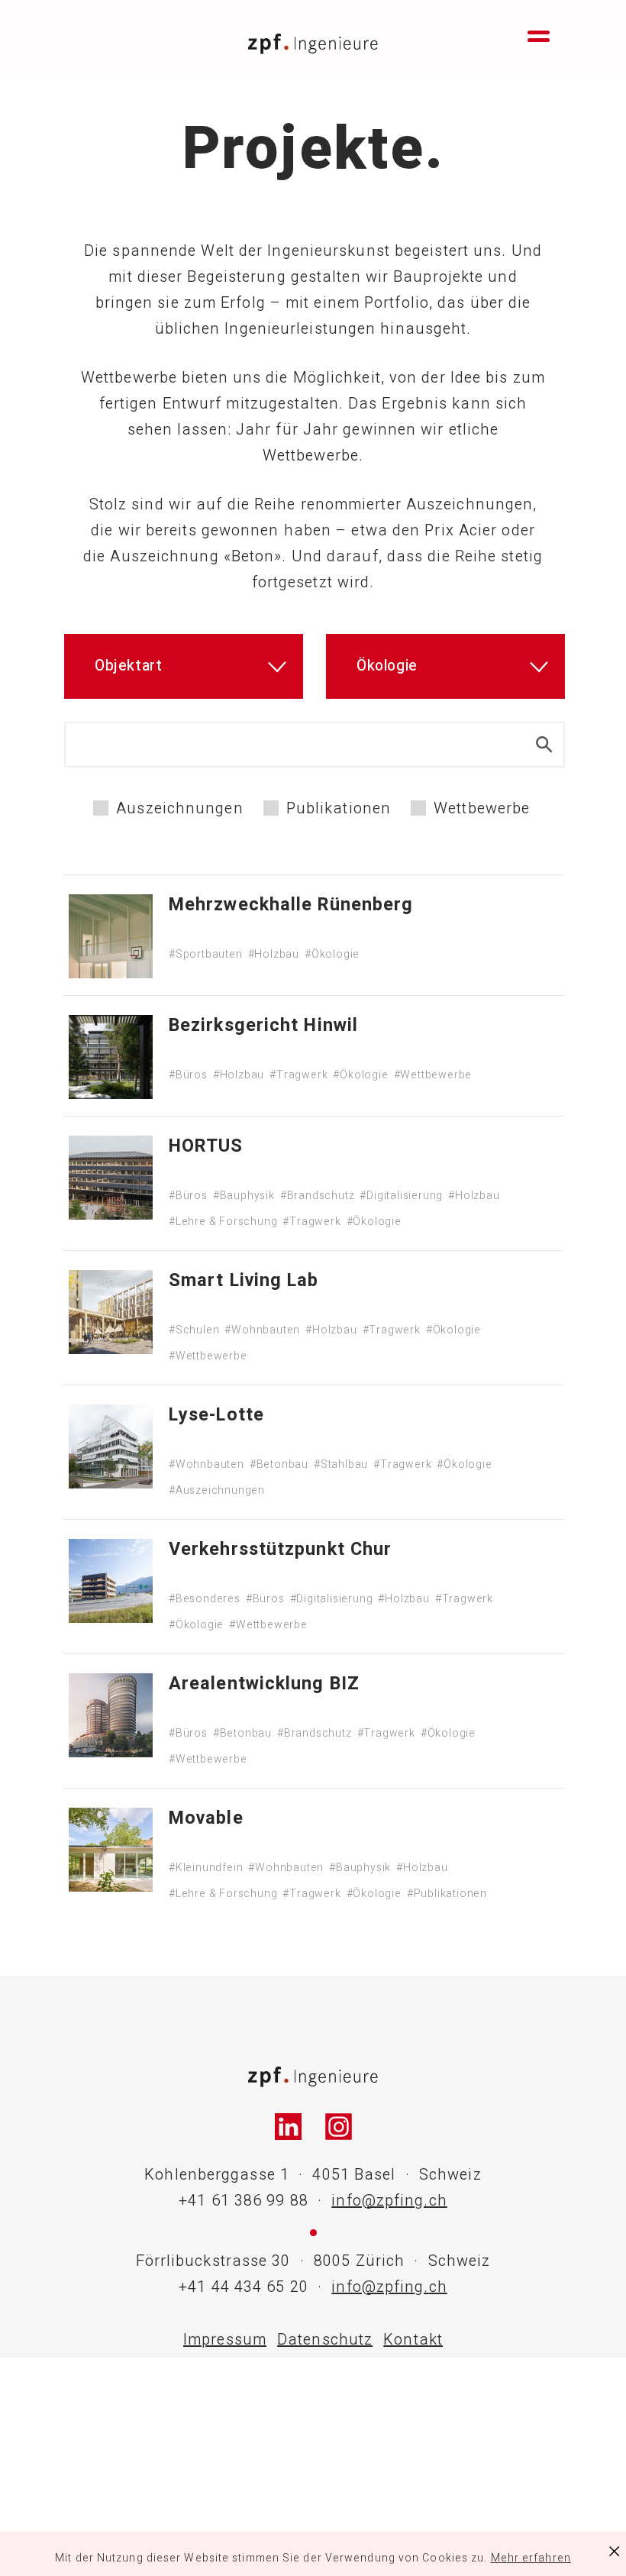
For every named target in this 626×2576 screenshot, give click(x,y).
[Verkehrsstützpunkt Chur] (111, 1581)
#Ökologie (332, 954)
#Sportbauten (206, 954)
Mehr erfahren (531, 2558)
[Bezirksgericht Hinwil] (111, 1057)
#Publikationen (447, 1894)
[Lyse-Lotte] (111, 1446)
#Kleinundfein (206, 1868)
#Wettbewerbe (433, 1075)
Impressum (225, 2340)
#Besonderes (205, 1599)
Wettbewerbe (482, 809)
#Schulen (194, 1330)
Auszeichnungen (179, 809)
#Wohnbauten (262, 1330)
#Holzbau (274, 954)
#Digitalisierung (401, 1196)
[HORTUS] (111, 1178)
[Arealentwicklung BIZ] (111, 1715)
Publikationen (339, 809)
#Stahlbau (341, 1464)
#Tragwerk (298, 1075)
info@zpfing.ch (389, 2201)
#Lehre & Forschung (223, 1222)
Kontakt (413, 2340)
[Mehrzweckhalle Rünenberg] (111, 936)
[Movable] (111, 1850)
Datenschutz (325, 2340)
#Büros (188, 1075)
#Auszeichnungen (217, 1490)
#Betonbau (279, 1464)
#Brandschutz (318, 1196)
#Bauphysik (244, 1196)
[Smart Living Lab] (111, 1312)
